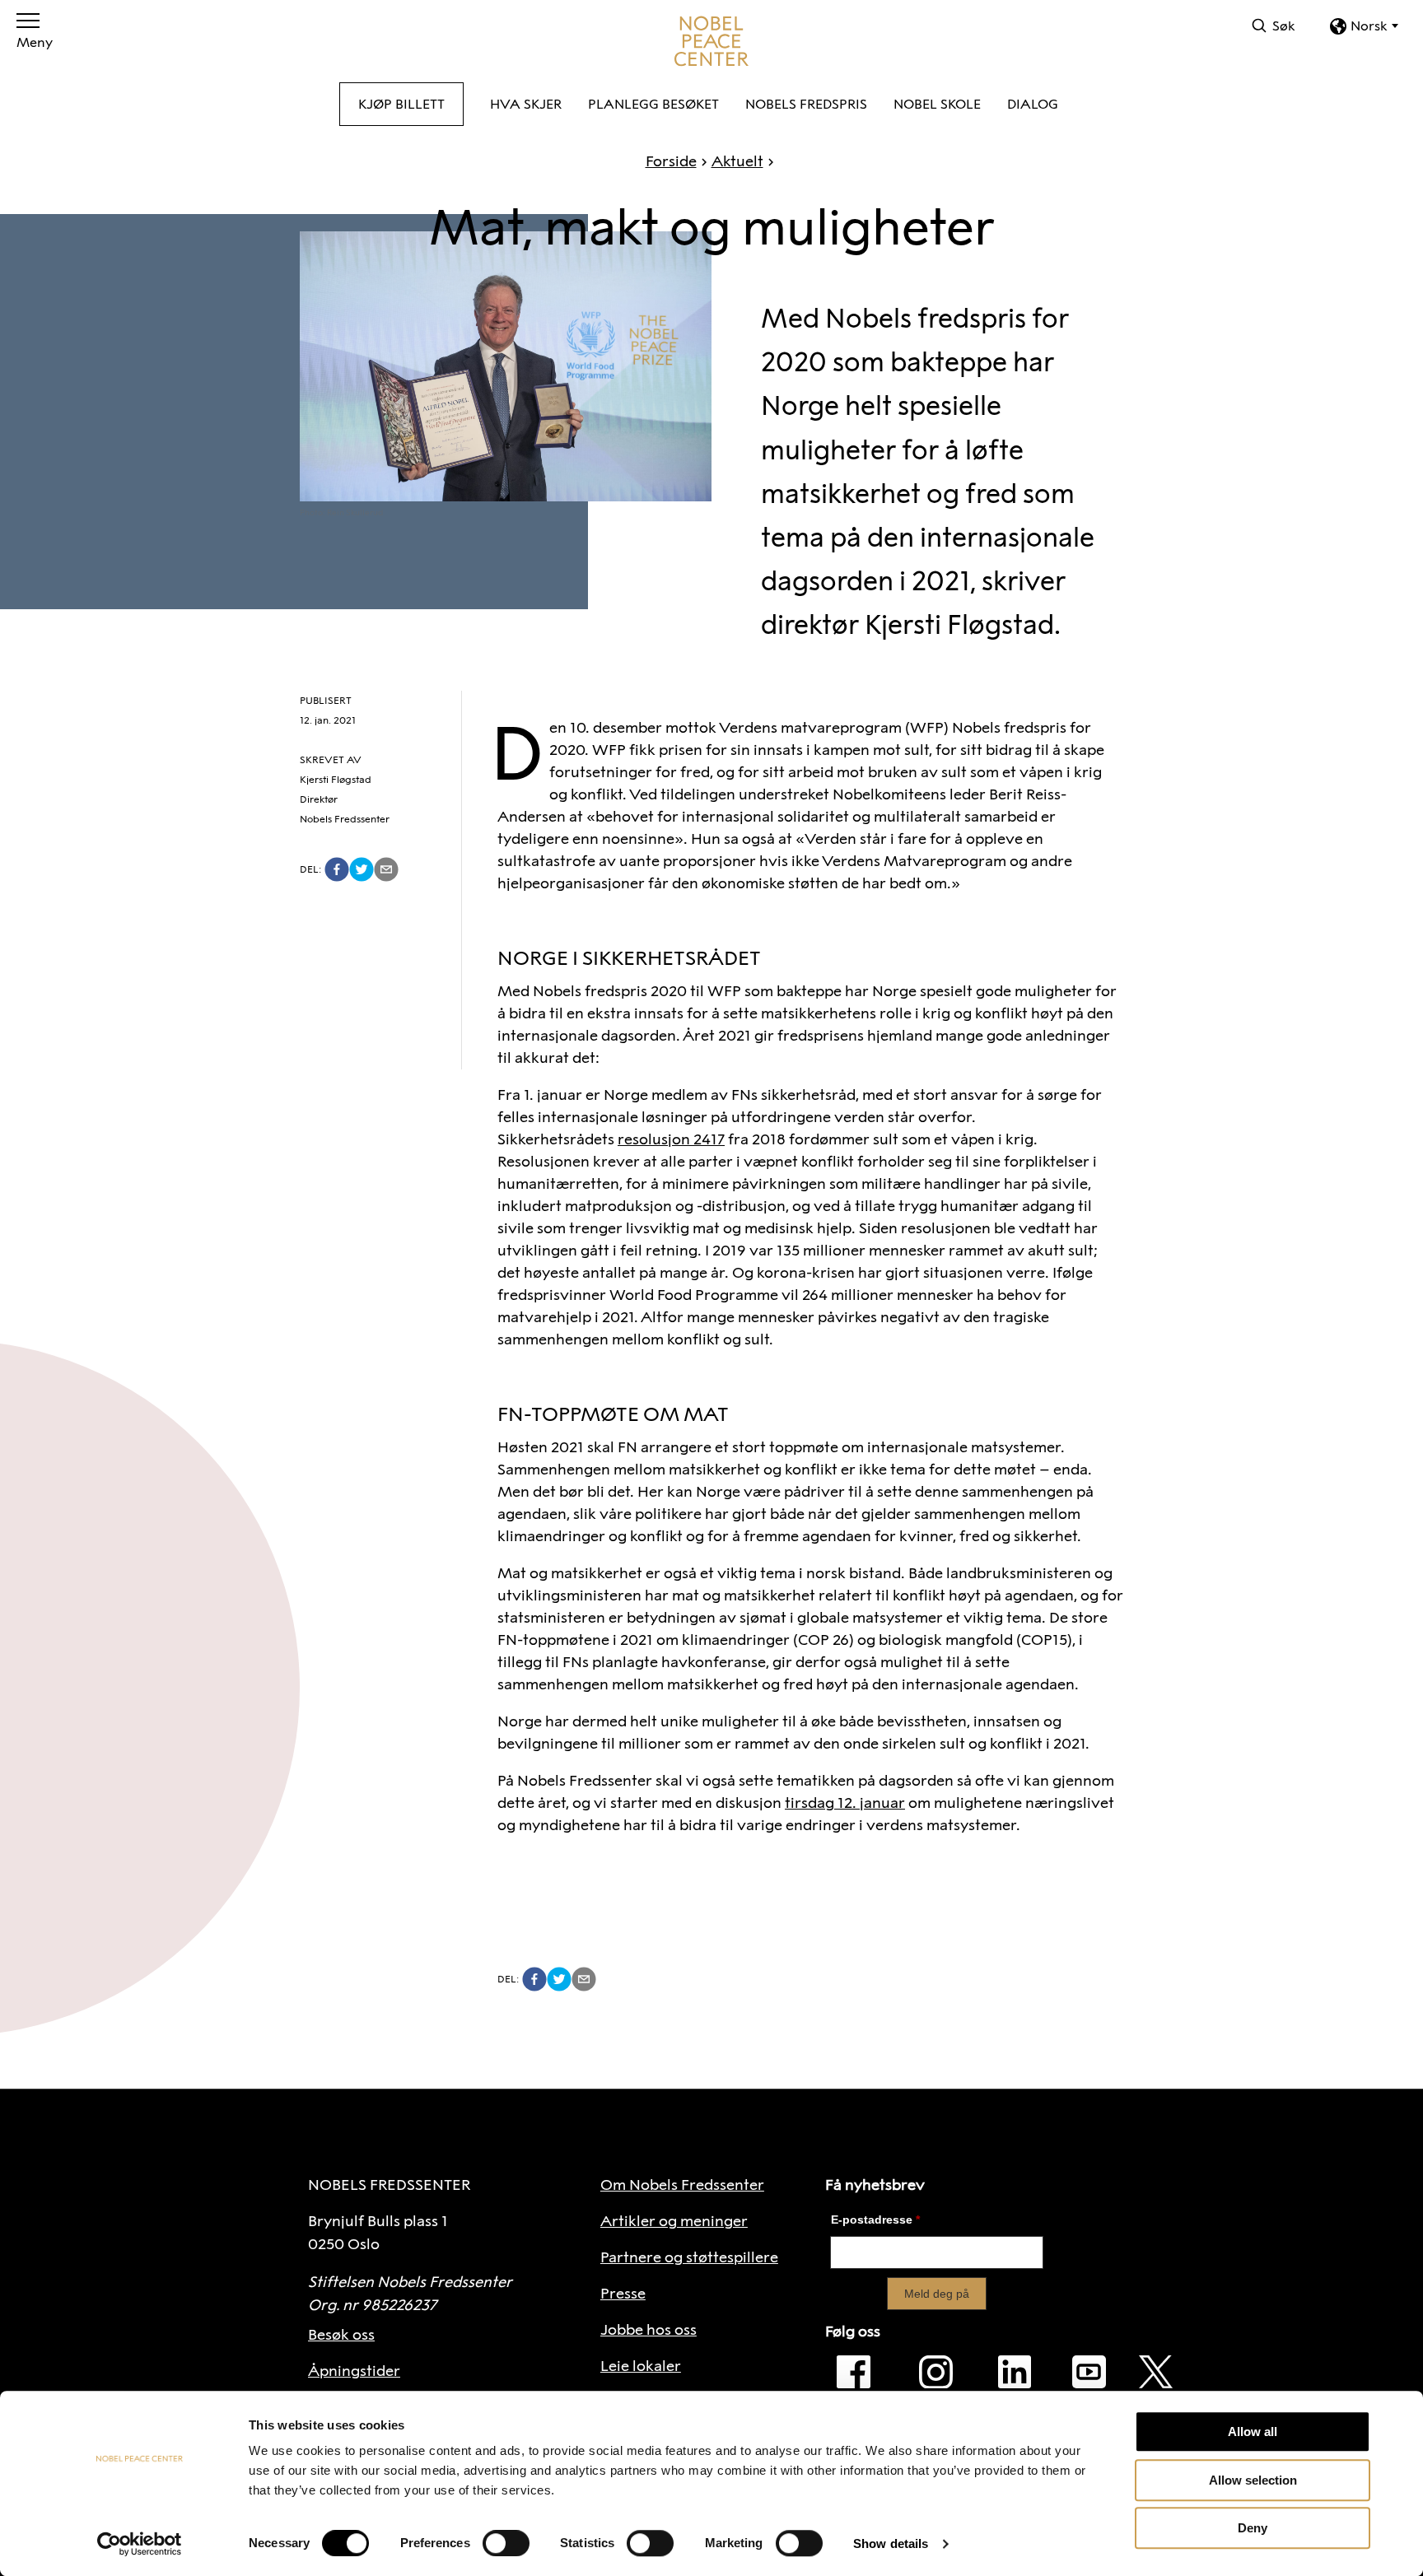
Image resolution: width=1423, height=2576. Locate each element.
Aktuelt (737, 161)
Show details (891, 2543)
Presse (623, 2294)
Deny (1253, 2528)
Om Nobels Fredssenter (682, 2185)
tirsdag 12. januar (845, 1803)
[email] (386, 869)
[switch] (506, 2543)
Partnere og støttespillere (689, 2257)
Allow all (1253, 2432)
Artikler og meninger (674, 2221)
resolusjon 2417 (671, 1139)
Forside (671, 161)
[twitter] (362, 869)
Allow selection (1253, 2480)
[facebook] (337, 869)
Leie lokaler (641, 2366)
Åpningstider (354, 2371)
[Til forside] (711, 41)
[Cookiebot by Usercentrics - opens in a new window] (140, 2544)
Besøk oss (341, 2335)
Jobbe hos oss (649, 2330)
